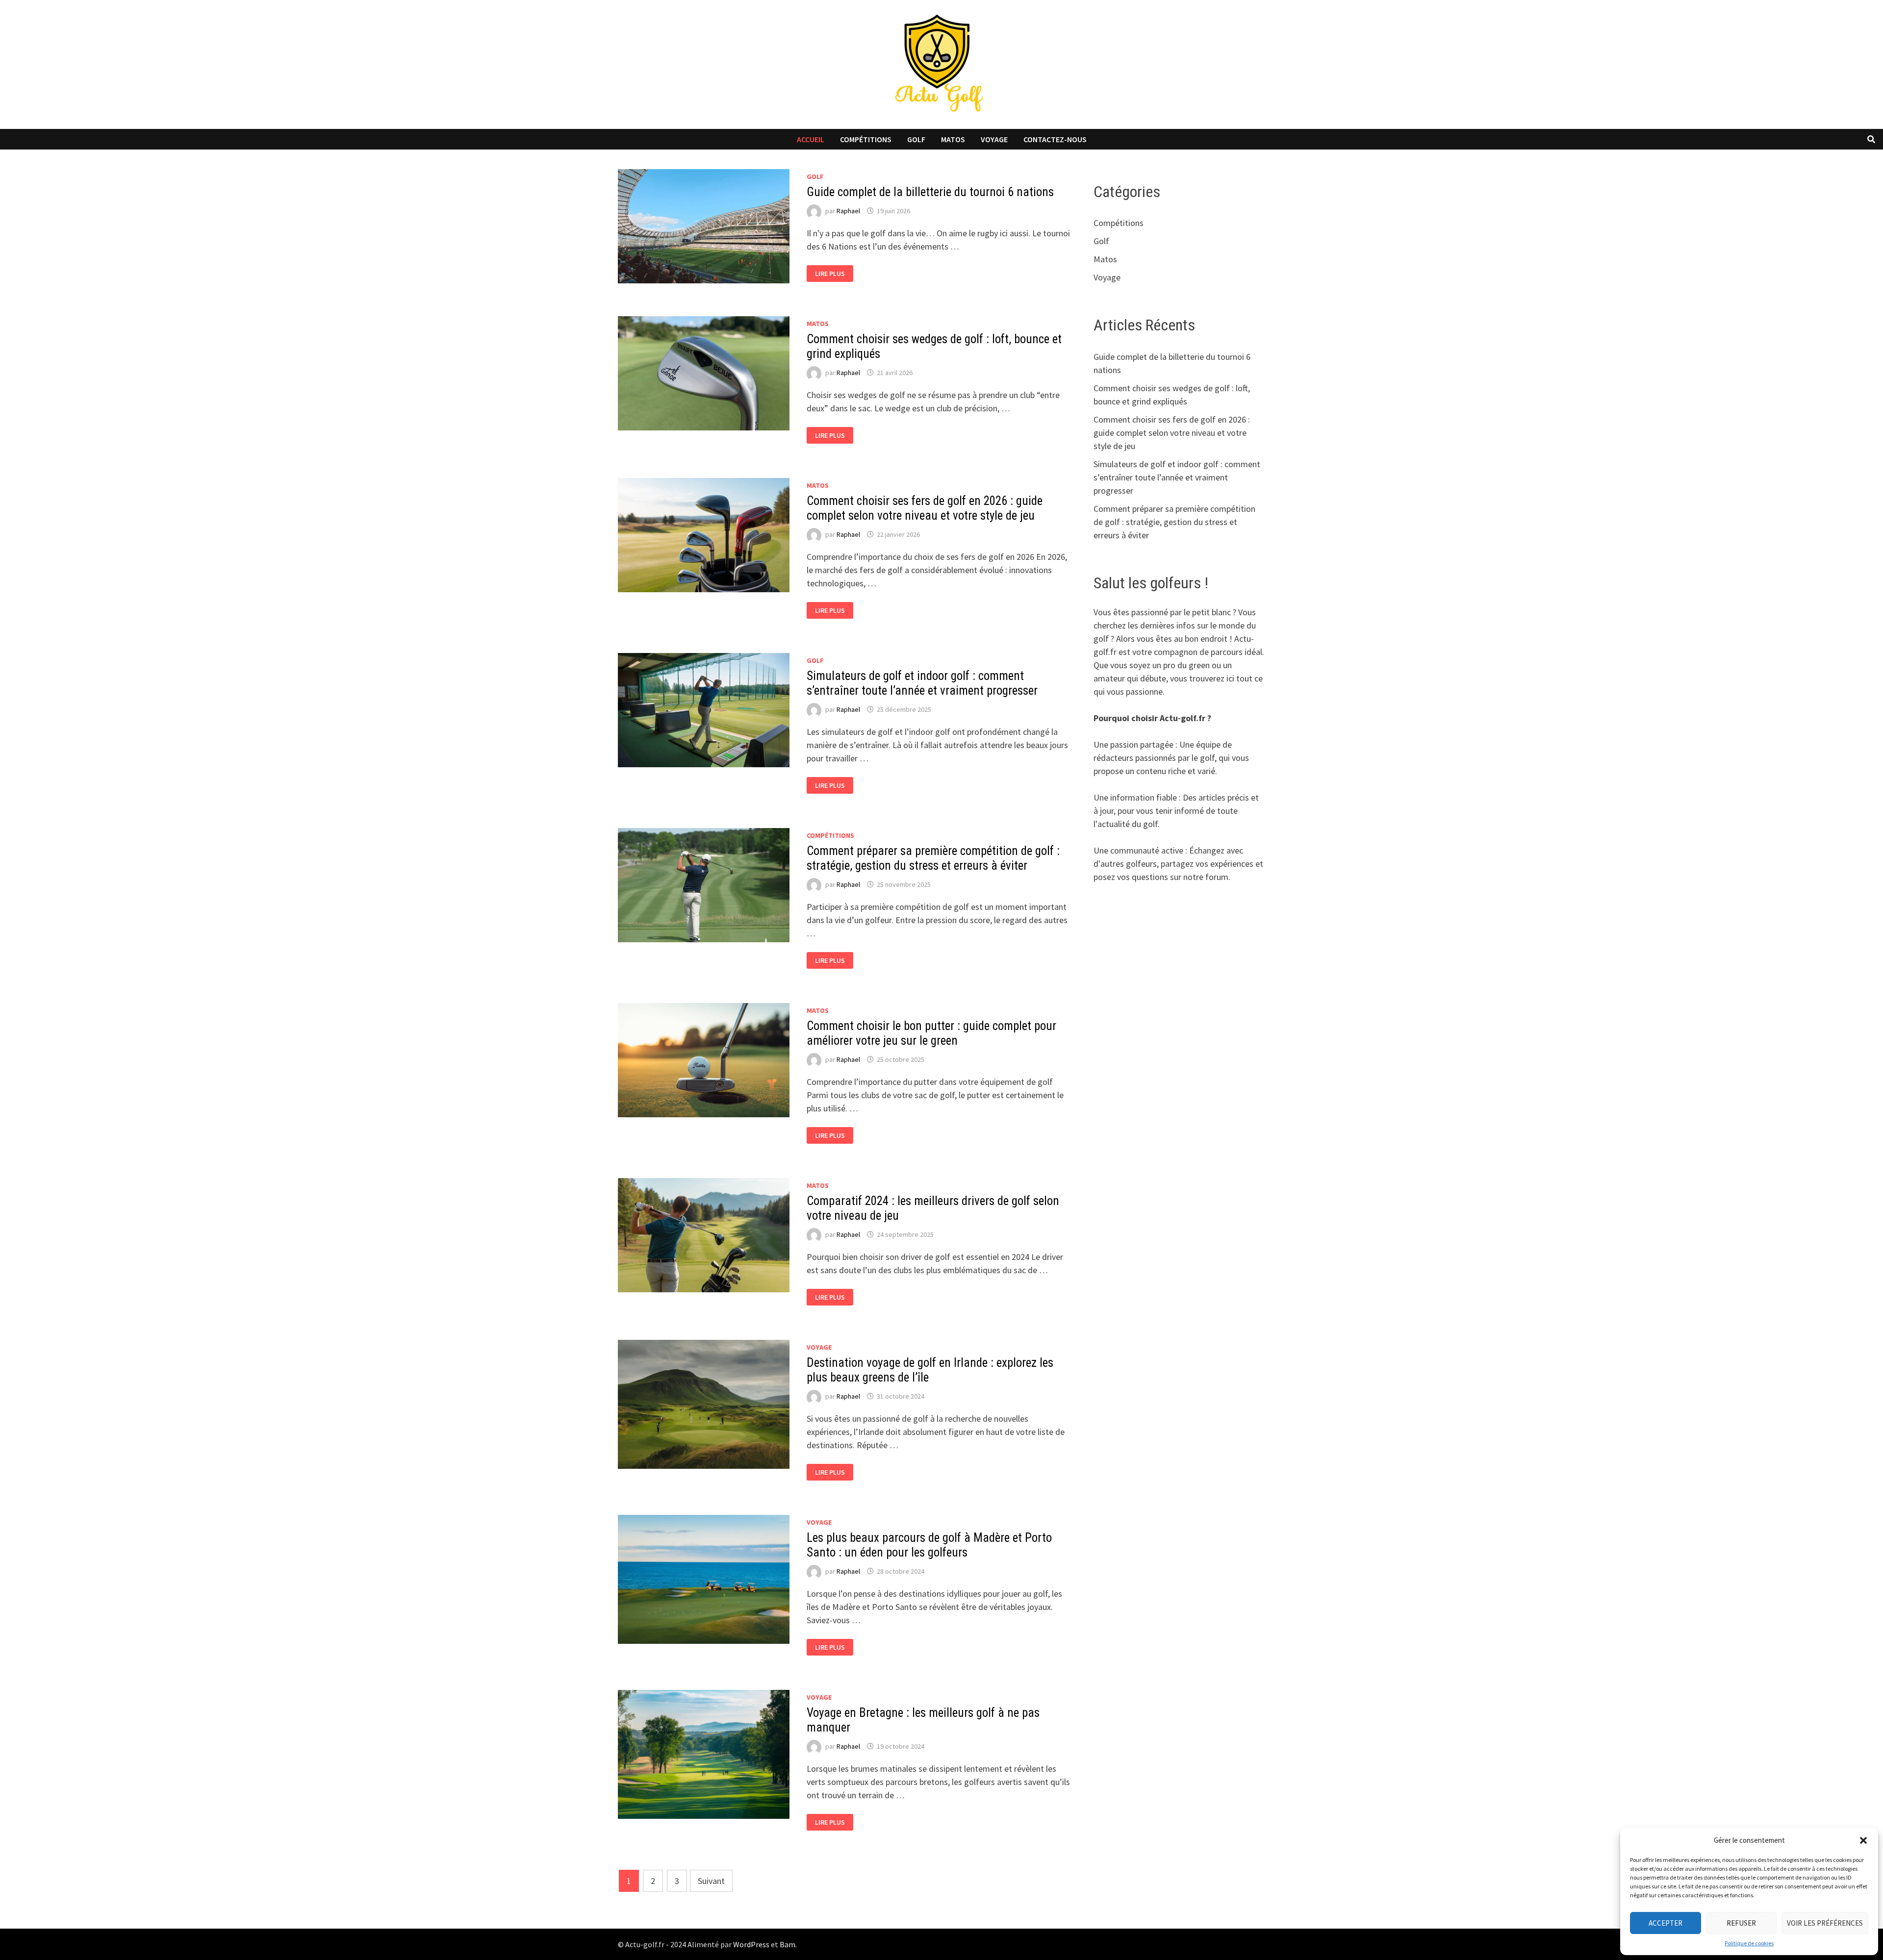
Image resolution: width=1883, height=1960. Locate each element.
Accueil (811, 139)
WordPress (751, 1944)
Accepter (1666, 1923)
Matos (953, 139)
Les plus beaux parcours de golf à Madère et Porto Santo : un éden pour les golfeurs (929, 1545)
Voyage (994, 139)
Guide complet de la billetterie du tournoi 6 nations (930, 192)
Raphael (848, 211)
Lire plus (833, 274)
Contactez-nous (1055, 139)
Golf (916, 139)
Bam (788, 1944)
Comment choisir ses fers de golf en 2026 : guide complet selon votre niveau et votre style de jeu (925, 508)
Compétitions (866, 139)
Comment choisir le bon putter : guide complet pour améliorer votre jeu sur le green (931, 1033)
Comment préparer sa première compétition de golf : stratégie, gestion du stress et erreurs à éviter (933, 858)
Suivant (711, 1881)
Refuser (1741, 1923)
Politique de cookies (1749, 1943)
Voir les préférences (1825, 1923)
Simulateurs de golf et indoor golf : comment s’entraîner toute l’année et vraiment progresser (922, 683)
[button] (1863, 1840)
